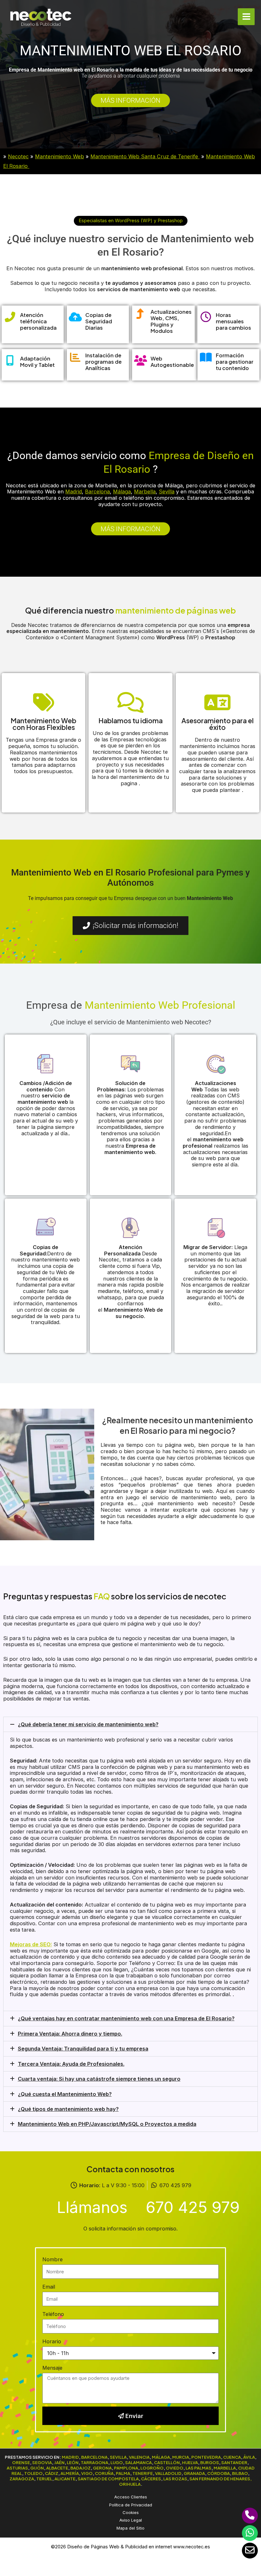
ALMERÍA (70, 2473)
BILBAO (240, 2473)
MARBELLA (225, 2468)
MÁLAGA (161, 2457)
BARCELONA (94, 2457)
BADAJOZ (81, 2468)
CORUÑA (104, 2473)
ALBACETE (57, 2468)
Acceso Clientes (131, 2497)
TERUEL (44, 2479)
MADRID (70, 2457)
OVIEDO (175, 2468)
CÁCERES (151, 2479)
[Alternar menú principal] (246, 17)
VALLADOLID (168, 2473)
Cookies (131, 2512)
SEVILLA (118, 2457)
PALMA (123, 2473)
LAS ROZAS (175, 2479)
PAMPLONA (126, 2468)
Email (49, 2287)
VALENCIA (139, 2457)
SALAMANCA (138, 2462)
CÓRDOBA (219, 2473)
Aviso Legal (131, 2520)
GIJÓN (37, 2468)
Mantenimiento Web (60, 156)
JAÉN (59, 2462)
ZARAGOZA (22, 2479)
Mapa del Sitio (130, 2528)
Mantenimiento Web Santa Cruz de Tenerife (145, 156)
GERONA (102, 2468)
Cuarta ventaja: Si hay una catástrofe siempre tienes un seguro (99, 2079)
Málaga (122, 491)
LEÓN (73, 2462)
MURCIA (181, 2457)
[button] (131, 221)
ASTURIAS (17, 2468)
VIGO (87, 2473)
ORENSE (21, 2462)
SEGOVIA (42, 2462)
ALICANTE (65, 2479)
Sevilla (167, 491)
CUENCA (232, 2457)
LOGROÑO (152, 2468)
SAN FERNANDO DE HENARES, (221, 2479)
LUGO (117, 2462)
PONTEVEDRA (206, 2457)
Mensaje (52, 2368)
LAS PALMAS (198, 2468)
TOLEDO (33, 2473)
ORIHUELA (130, 2484)
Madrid (74, 491)
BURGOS (210, 2462)
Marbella (145, 491)
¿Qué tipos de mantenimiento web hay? (68, 2109)
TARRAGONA (95, 2462)
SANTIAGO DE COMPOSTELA (108, 2479)
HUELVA (190, 2462)
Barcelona (97, 491)
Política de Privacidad (131, 2505)
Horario (52, 2341)
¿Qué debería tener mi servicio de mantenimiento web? (88, 1724)
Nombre (53, 2259)
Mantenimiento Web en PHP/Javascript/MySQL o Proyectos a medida (107, 2124)
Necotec (18, 156)
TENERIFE (143, 2473)
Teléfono (53, 2314)
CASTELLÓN (167, 2462)
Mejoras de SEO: (31, 1944)
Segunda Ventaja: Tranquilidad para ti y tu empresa (83, 2049)
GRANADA (194, 2473)
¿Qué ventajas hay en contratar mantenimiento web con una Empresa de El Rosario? (126, 2018)
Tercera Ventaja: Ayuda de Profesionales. (71, 2064)
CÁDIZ (52, 2473)
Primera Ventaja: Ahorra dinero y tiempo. (70, 2034)
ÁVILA (249, 2457)
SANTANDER (234, 2462)
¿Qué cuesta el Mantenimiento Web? (65, 2094)
